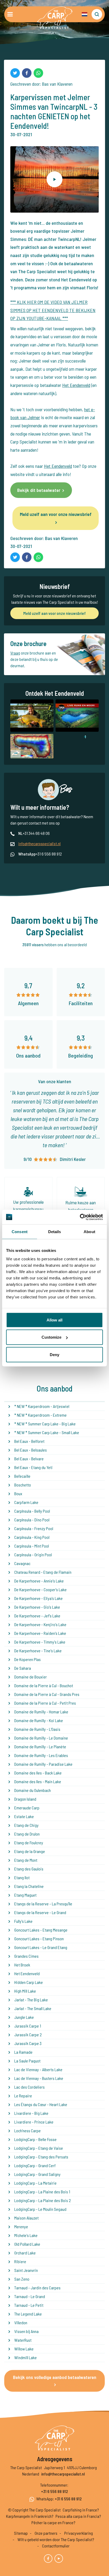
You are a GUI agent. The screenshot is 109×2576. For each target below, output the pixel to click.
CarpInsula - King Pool (32, 1537)
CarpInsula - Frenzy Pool (34, 1528)
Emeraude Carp (27, 1808)
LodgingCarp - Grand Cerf (35, 2165)
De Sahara (23, 1668)
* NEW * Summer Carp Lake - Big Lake (45, 1424)
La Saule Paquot (27, 2061)
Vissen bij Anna (26, 2331)
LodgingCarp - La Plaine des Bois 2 (43, 2200)
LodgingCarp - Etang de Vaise (39, 2148)
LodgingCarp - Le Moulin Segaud (40, 2209)
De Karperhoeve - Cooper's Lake (40, 1589)
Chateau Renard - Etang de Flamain (43, 1572)
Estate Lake (24, 1816)
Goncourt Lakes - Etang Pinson (39, 1939)
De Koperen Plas (28, 1659)
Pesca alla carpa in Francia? (78, 2516)
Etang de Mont (26, 1860)
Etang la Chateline (29, 1886)
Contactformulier (56, 2546)
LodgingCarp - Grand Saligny (37, 2174)
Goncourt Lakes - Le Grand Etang (41, 1947)
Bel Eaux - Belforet (29, 1441)
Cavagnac (22, 1563)
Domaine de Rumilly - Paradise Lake (43, 1764)
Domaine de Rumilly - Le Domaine (41, 1738)
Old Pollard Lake (27, 2244)
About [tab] (89, 1232)
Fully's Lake (23, 1921)
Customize (51, 1337)
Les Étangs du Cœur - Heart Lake (41, 2104)
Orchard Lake (25, 2253)
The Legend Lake (28, 2314)
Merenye (21, 2227)
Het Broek (22, 1965)
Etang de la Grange (30, 1851)
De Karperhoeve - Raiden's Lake (40, 1633)
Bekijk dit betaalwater (39, 490)
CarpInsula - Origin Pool (33, 1555)
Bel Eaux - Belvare (29, 1459)
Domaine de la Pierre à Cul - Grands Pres (47, 1694)
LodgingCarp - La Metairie (35, 2183)
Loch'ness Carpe (28, 2131)
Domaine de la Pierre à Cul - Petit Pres (45, 1703)
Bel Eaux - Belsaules (31, 1450)
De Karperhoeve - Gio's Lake (37, 1607)
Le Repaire (23, 2096)
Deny (54, 1354)
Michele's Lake (26, 2235)
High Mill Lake (25, 1991)
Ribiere (20, 2261)
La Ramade (23, 2052)
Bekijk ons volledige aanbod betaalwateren (55, 2377)
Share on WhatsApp (38, 73)
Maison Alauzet (26, 2218)
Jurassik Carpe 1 (28, 2026)
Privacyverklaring (79, 2533)
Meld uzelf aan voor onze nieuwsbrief (56, 514)
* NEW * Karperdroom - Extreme (40, 1415)
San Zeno (22, 2279)
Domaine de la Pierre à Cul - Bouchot (44, 1685)
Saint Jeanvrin (26, 2270)
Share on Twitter (15, 73)
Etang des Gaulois (29, 1869)
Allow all (54, 1320)
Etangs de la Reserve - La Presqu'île (43, 1904)
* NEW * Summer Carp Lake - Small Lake (47, 1432)
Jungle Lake (24, 2017)
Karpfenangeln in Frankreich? (30, 2516)
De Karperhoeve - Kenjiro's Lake (40, 1624)
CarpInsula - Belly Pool (32, 1511)
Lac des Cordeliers (29, 2087)
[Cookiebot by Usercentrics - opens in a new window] (80, 1217)
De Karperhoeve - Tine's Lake (38, 1651)
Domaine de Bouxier (31, 1677)
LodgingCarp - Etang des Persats (41, 2157)
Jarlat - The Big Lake (31, 2000)
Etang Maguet (25, 1895)
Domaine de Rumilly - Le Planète (40, 1747)
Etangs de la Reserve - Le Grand (40, 1912)
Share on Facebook (27, 73)
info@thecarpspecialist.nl (39, 843)
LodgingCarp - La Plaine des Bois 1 (42, 2192)
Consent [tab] (20, 1232)
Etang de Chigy (26, 1825)
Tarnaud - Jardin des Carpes (37, 2288)
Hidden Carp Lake (29, 1982)
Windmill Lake (26, 2357)
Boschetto (23, 1485)
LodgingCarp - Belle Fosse (35, 2139)
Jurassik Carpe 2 (28, 2035)
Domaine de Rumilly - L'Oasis (37, 1729)
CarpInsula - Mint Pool (32, 1546)
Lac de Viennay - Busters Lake (39, 2078)
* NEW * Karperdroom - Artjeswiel (42, 1406)
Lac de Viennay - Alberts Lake (38, 2069)
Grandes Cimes (26, 1956)
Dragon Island (25, 1799)
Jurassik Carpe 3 (28, 2043)
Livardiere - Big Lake (31, 2113)
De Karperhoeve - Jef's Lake (37, 1616)
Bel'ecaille (22, 1476)
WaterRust (23, 2340)
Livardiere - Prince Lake (34, 2122)
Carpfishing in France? (81, 2510)
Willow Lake (24, 2349)
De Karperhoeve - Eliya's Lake (38, 1598)
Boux (18, 1493)
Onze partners (46, 2533)
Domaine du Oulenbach (33, 1790)
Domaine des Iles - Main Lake (38, 1781)
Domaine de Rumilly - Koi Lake (39, 1720)
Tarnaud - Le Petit (29, 2305)
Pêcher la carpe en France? (53, 2522)
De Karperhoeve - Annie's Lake (39, 1581)
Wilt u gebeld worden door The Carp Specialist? (56, 2539)
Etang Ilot (22, 1877)
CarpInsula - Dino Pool (32, 1520)
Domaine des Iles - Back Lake (38, 1773)
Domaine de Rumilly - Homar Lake (41, 1712)
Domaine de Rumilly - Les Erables (41, 1755)
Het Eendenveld (76, 385)
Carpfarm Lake (26, 1502)
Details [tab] (55, 1232)
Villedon (21, 2323)
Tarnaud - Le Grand (30, 2296)
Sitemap (21, 2533)
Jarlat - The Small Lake (33, 2008)
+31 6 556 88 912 (54, 2491)
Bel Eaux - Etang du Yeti (33, 1467)
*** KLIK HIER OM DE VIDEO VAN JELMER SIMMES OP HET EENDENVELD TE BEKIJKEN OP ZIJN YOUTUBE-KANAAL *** (53, 310)
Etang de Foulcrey (29, 1843)
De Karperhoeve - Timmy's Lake (40, 1642)
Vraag (15, 653)
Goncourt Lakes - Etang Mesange (41, 1930)
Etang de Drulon (27, 1834)
